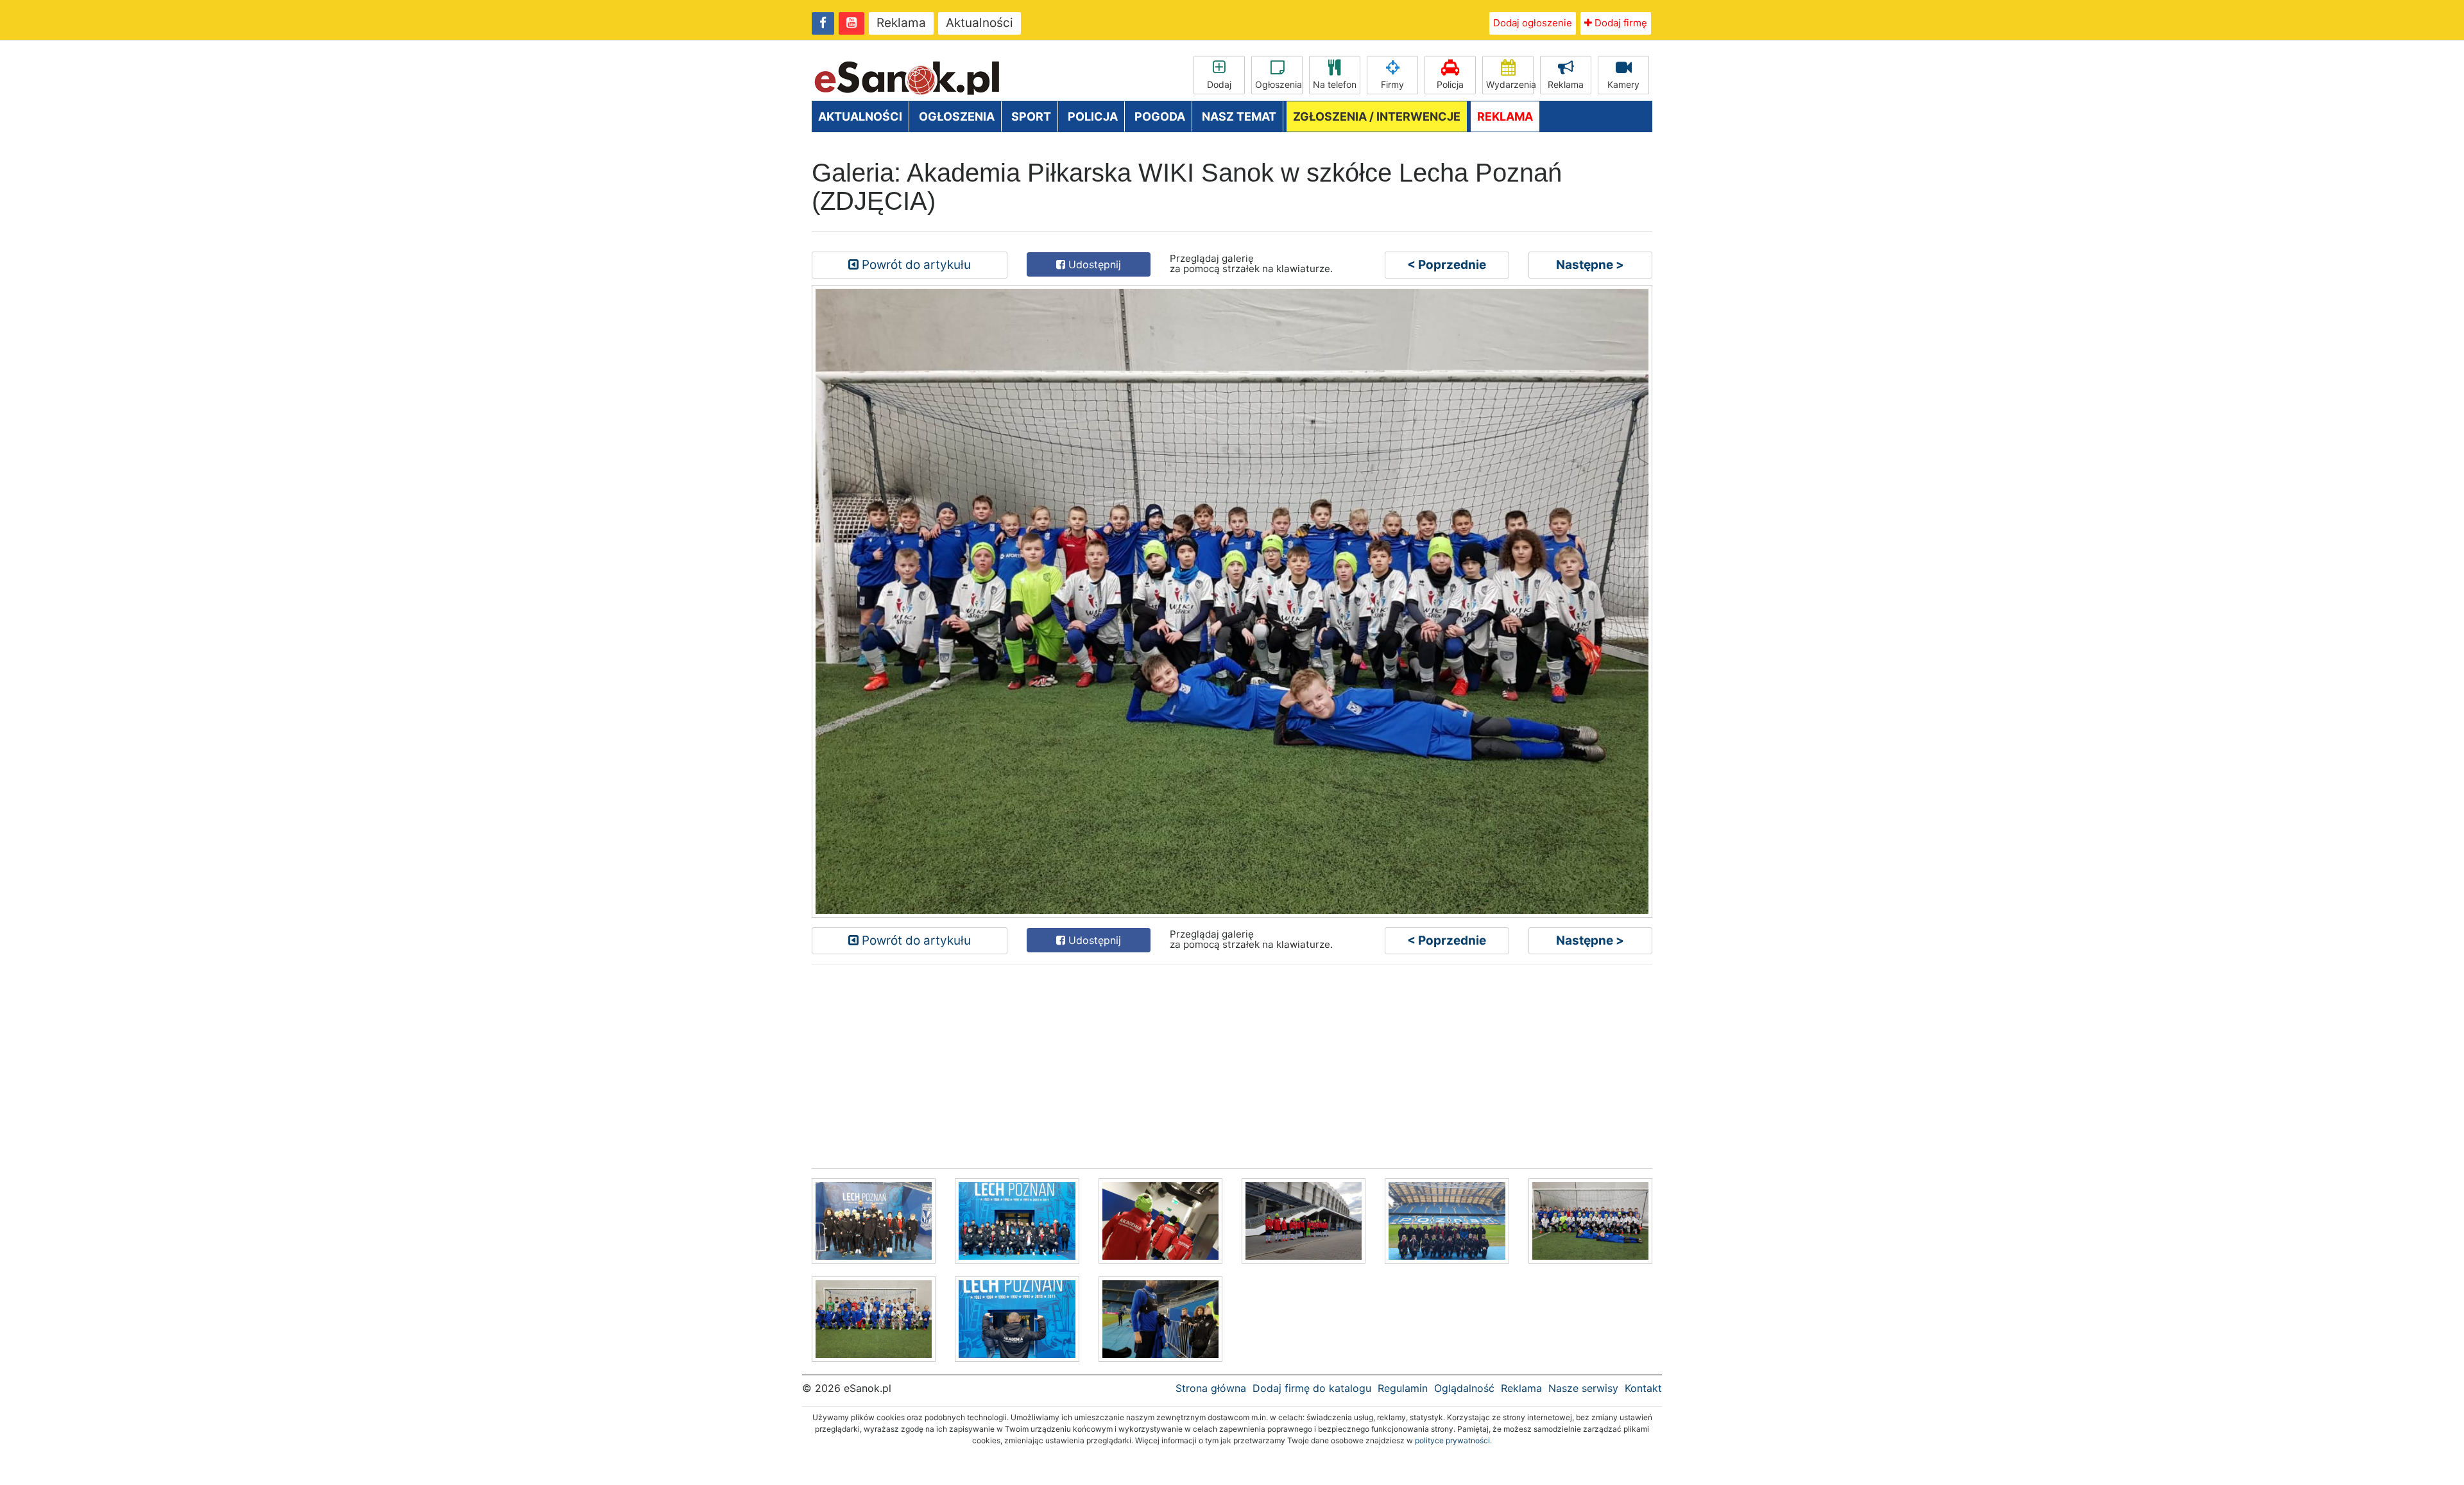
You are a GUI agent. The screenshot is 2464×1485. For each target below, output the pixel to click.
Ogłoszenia (1279, 84)
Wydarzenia (1510, 84)
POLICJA (1093, 116)
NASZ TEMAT (1239, 116)
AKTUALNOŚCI (860, 116)
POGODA (1160, 116)
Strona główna (1211, 1388)
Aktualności (980, 23)
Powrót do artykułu (915, 265)
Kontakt (1643, 1388)
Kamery (1623, 84)
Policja (1450, 84)
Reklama (901, 23)
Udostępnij (1093, 264)
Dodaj (1219, 84)
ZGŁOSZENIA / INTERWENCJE (1377, 116)
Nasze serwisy (1583, 1388)
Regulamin (1403, 1388)
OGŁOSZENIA (957, 116)
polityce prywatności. (1453, 1440)
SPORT (1031, 116)
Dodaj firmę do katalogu (1312, 1388)
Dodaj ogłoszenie (1533, 23)
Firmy (1392, 84)
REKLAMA (1505, 116)
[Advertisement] (1197, 1065)
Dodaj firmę (1620, 23)
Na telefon (1335, 84)
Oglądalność (1464, 1388)
